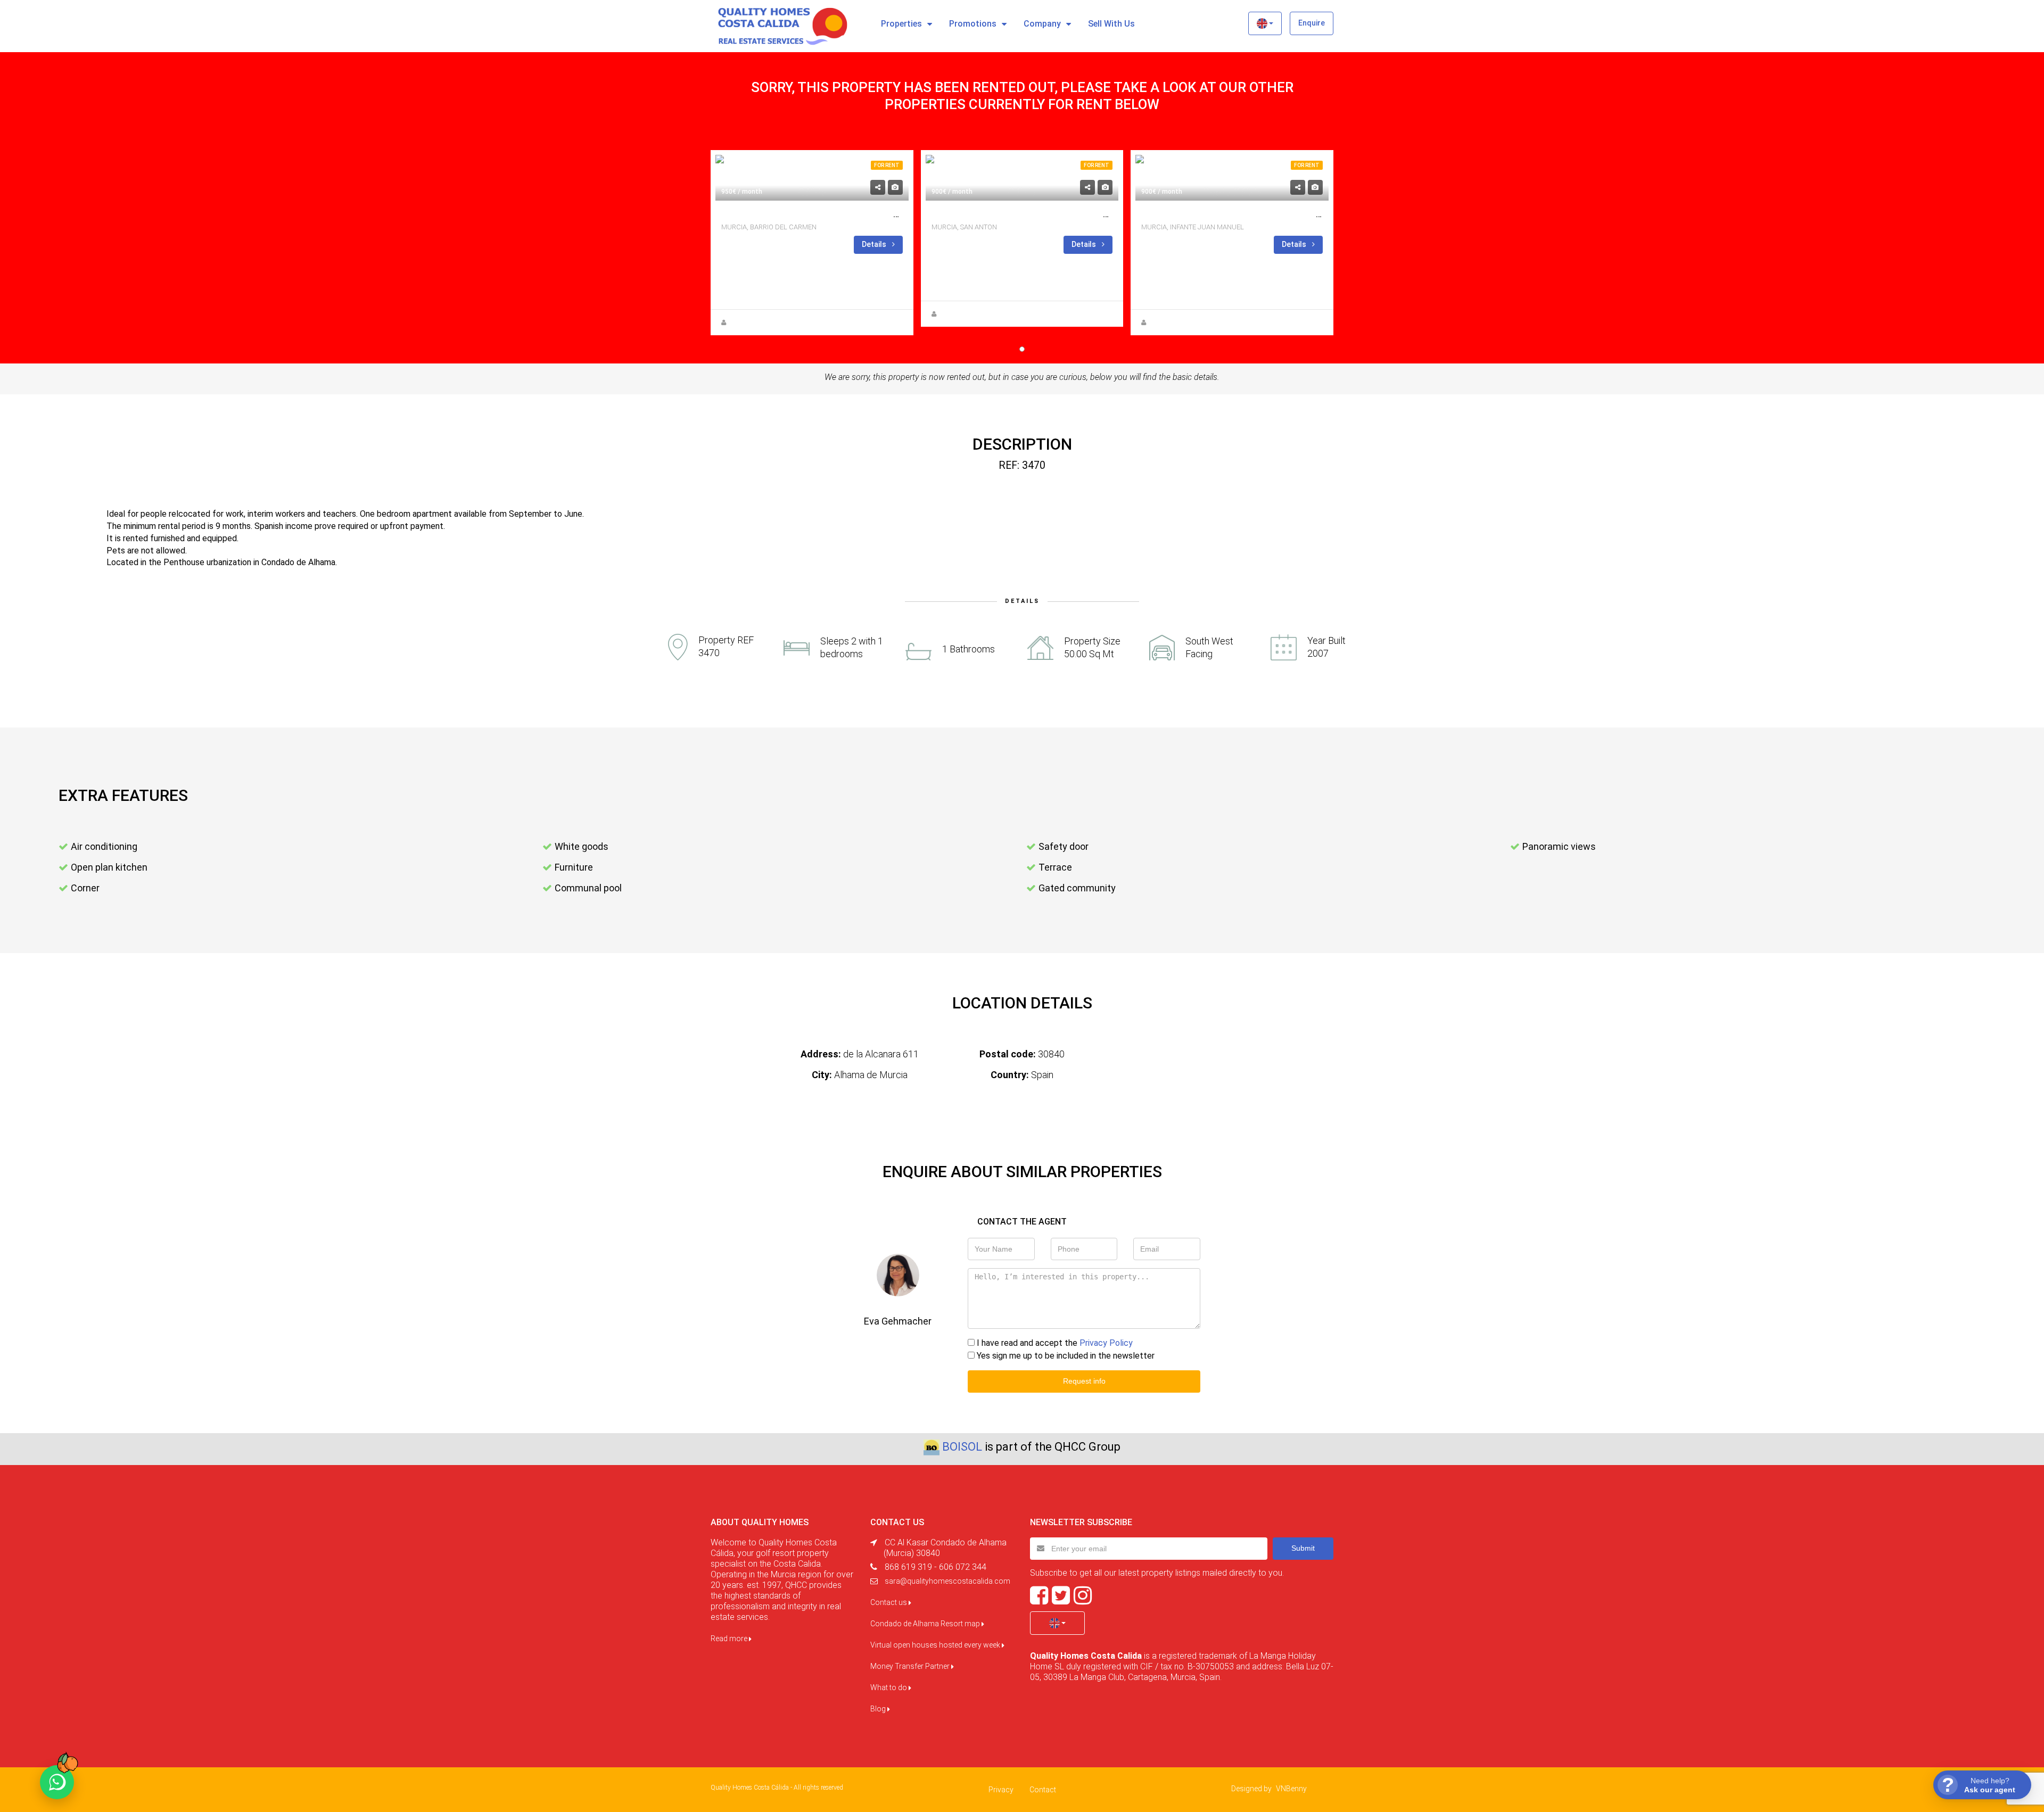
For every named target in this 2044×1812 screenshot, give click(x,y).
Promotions (973, 24)
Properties (901, 24)
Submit (1303, 1548)
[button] (1265, 23)
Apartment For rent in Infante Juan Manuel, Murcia (1260, 214)
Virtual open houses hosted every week (936, 1645)
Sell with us (1111, 24)
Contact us (889, 1602)
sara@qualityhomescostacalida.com (947, 1581)
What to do (889, 1687)
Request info (1084, 1381)
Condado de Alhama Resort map (926, 1624)
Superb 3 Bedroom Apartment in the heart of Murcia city (1062, 214)
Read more (730, 1639)
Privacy (1001, 1790)
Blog (879, 1709)
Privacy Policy (1106, 1343)
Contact (1043, 1790)
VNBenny (1291, 1789)
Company (1042, 24)
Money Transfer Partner (911, 1666)
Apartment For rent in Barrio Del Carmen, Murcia (835, 214)
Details (875, 244)
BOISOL (962, 1447)
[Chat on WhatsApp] (57, 1782)
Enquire (1312, 23)
